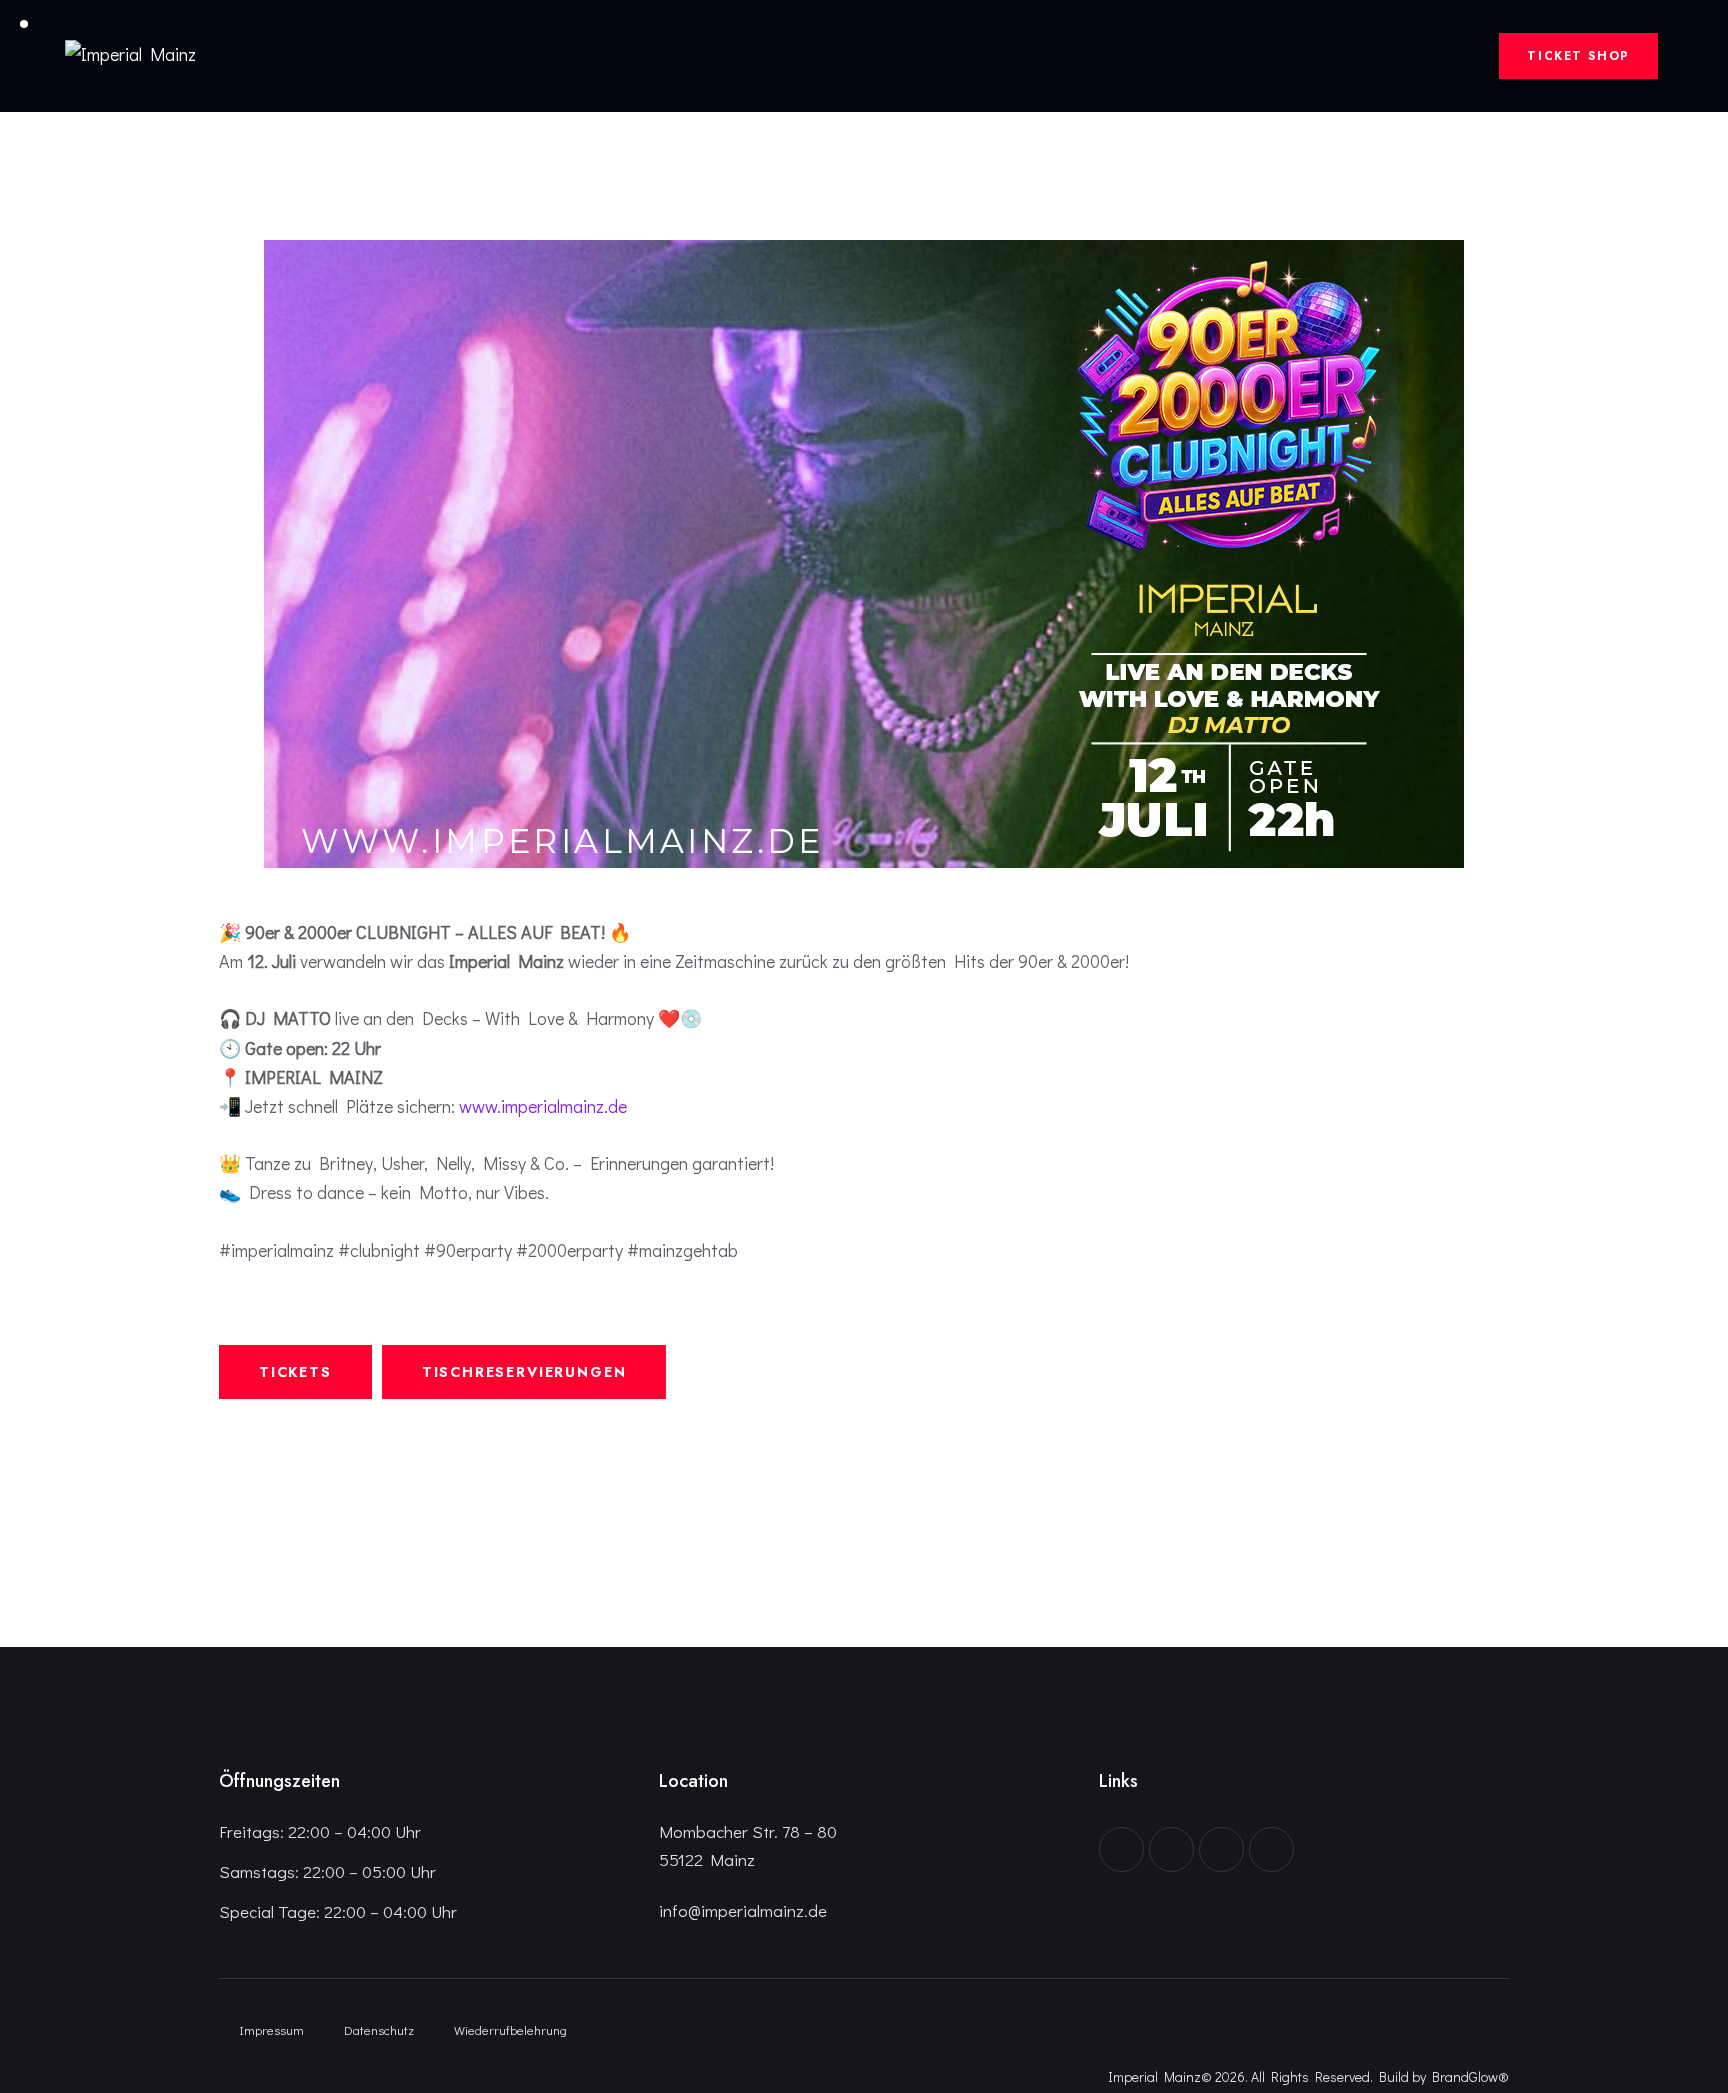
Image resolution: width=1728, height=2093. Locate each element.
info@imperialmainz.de (743, 1910)
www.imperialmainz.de (543, 1106)
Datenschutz (379, 2029)
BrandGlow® (1470, 2076)
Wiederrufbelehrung (510, 2029)
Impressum (271, 2029)
